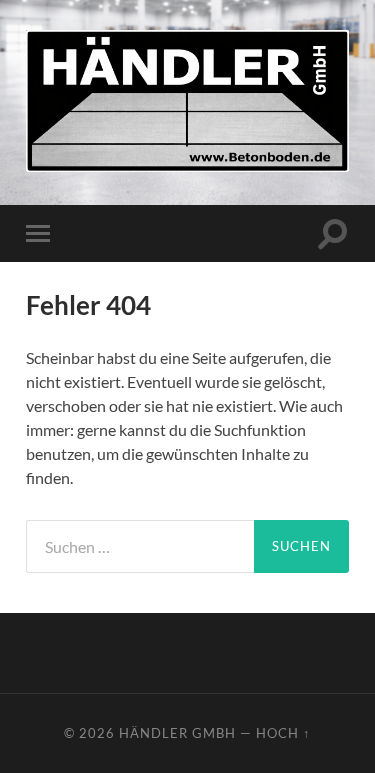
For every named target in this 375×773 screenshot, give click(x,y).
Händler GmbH (177, 733)
